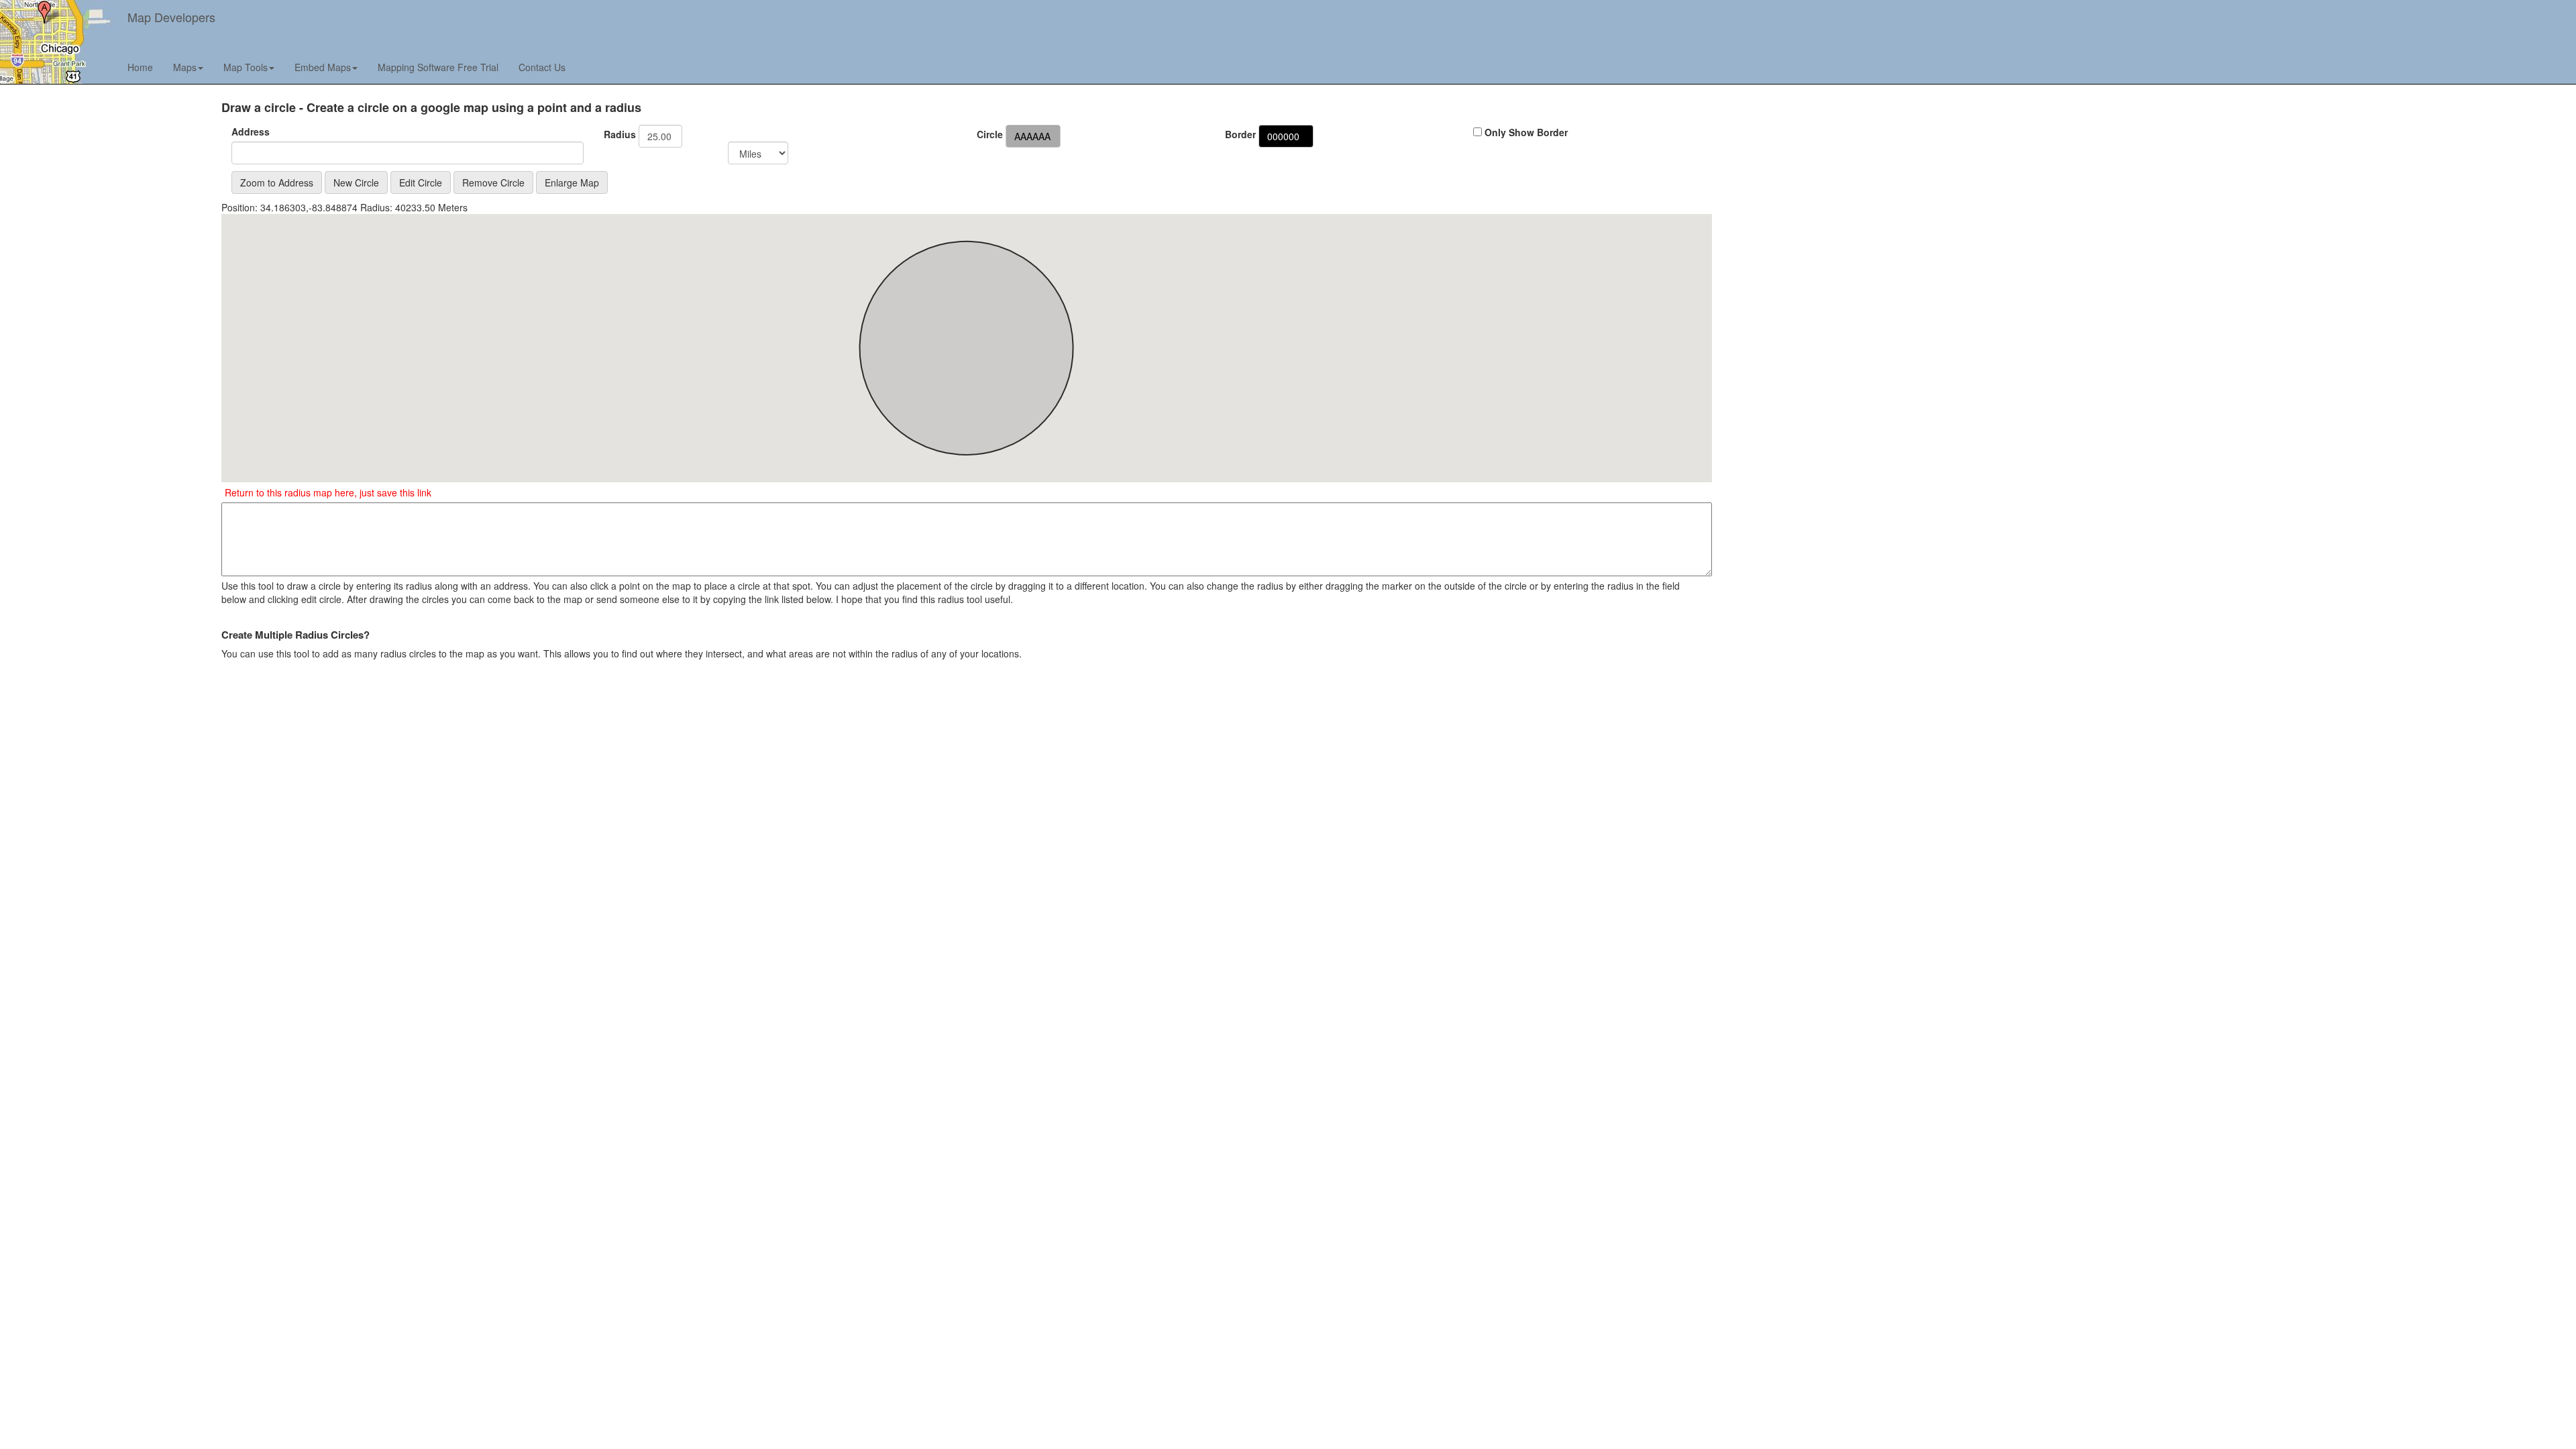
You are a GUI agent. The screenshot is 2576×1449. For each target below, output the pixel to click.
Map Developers (171, 17)
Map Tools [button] (246, 67)
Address (251, 131)
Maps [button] (185, 67)
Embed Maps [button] (323, 67)
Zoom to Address (277, 182)
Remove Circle (493, 182)
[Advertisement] (1826, 195)
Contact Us (542, 67)
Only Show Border (1525, 132)
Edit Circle (421, 182)
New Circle (356, 182)
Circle (990, 134)
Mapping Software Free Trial (438, 67)
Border (1240, 134)
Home (140, 67)
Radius (620, 134)
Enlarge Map (572, 182)
